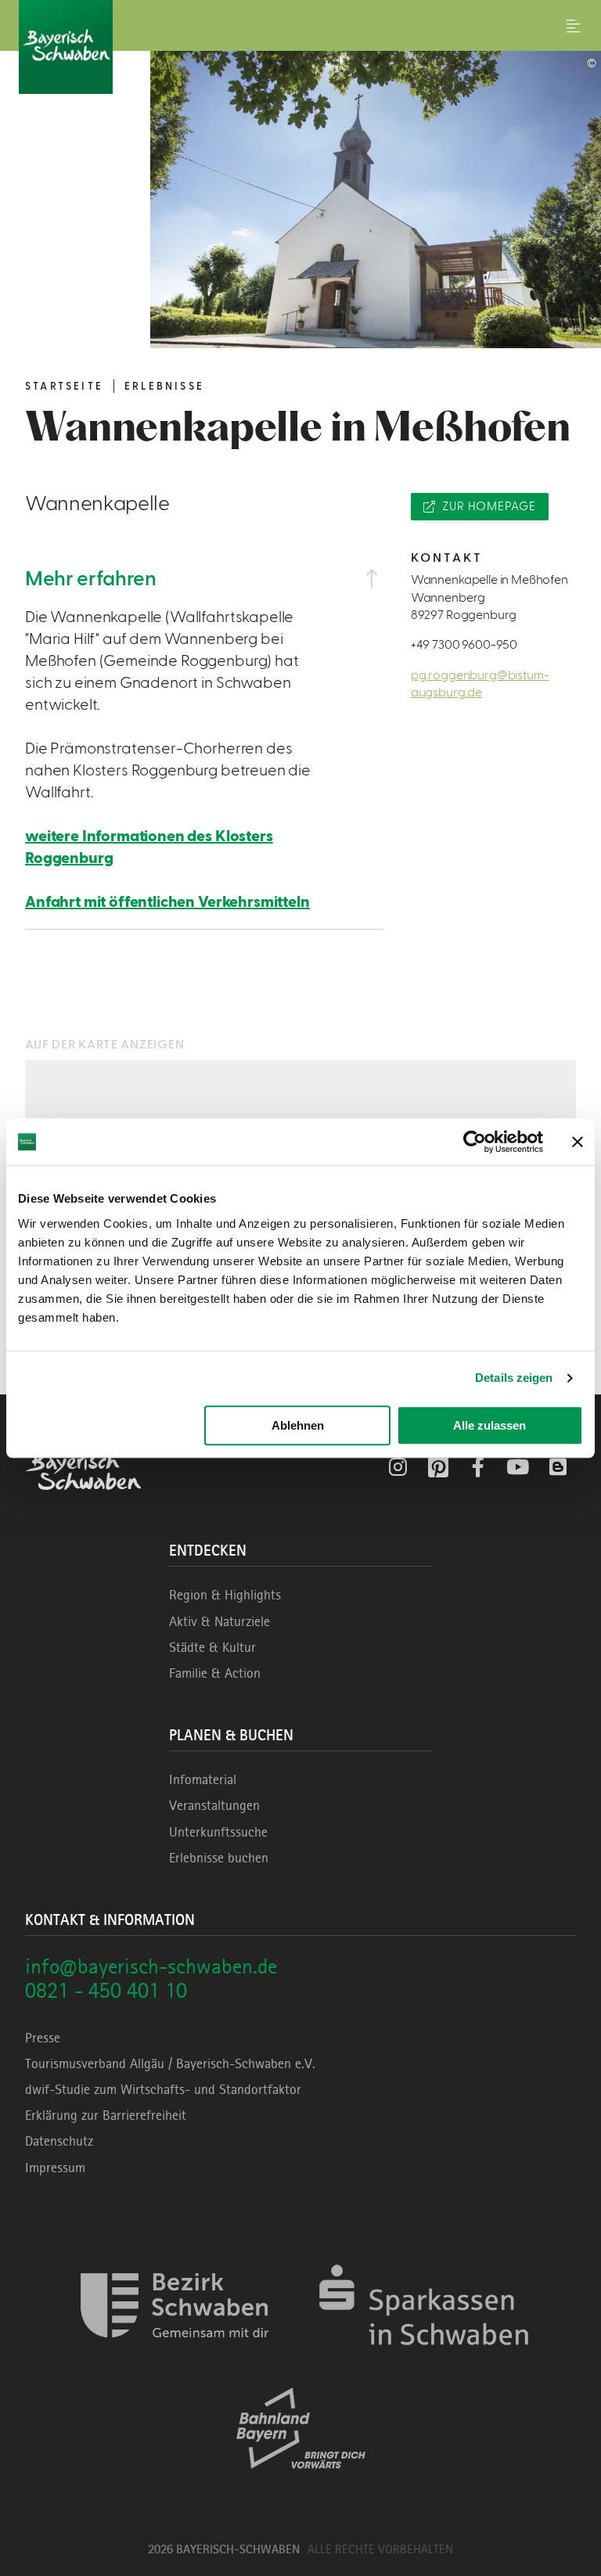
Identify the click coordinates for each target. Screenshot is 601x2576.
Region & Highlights (225, 1595)
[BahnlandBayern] (301, 2482)
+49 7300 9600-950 (464, 645)
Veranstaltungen (214, 1805)
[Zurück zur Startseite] (300, 47)
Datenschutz (59, 2141)
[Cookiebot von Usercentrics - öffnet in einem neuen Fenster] (475, 1142)
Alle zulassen (489, 1425)
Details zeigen (514, 1378)
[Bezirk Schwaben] (175, 2360)
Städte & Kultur (212, 1647)
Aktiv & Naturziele (220, 1621)
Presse (43, 2038)
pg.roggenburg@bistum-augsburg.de (480, 684)
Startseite (64, 387)
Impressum (55, 2168)
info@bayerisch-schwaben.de (151, 1966)
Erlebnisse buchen (219, 1858)
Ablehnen (298, 1425)
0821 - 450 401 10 (106, 1990)
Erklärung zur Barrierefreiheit (106, 2115)
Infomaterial (203, 1779)
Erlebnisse (164, 387)
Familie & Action (215, 1673)
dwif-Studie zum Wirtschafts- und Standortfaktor (163, 2089)
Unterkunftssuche (218, 1832)
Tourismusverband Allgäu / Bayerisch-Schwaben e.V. (170, 2063)
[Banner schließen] (578, 1142)
